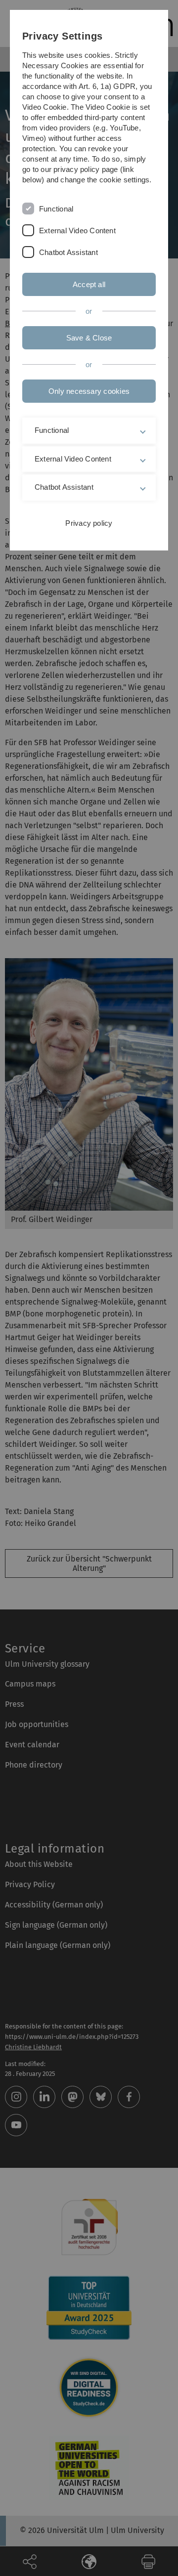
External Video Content (77, 231)
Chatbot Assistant (68, 252)
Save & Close (89, 338)
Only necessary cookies (89, 391)
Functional (56, 209)
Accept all (89, 284)
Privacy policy (89, 523)
